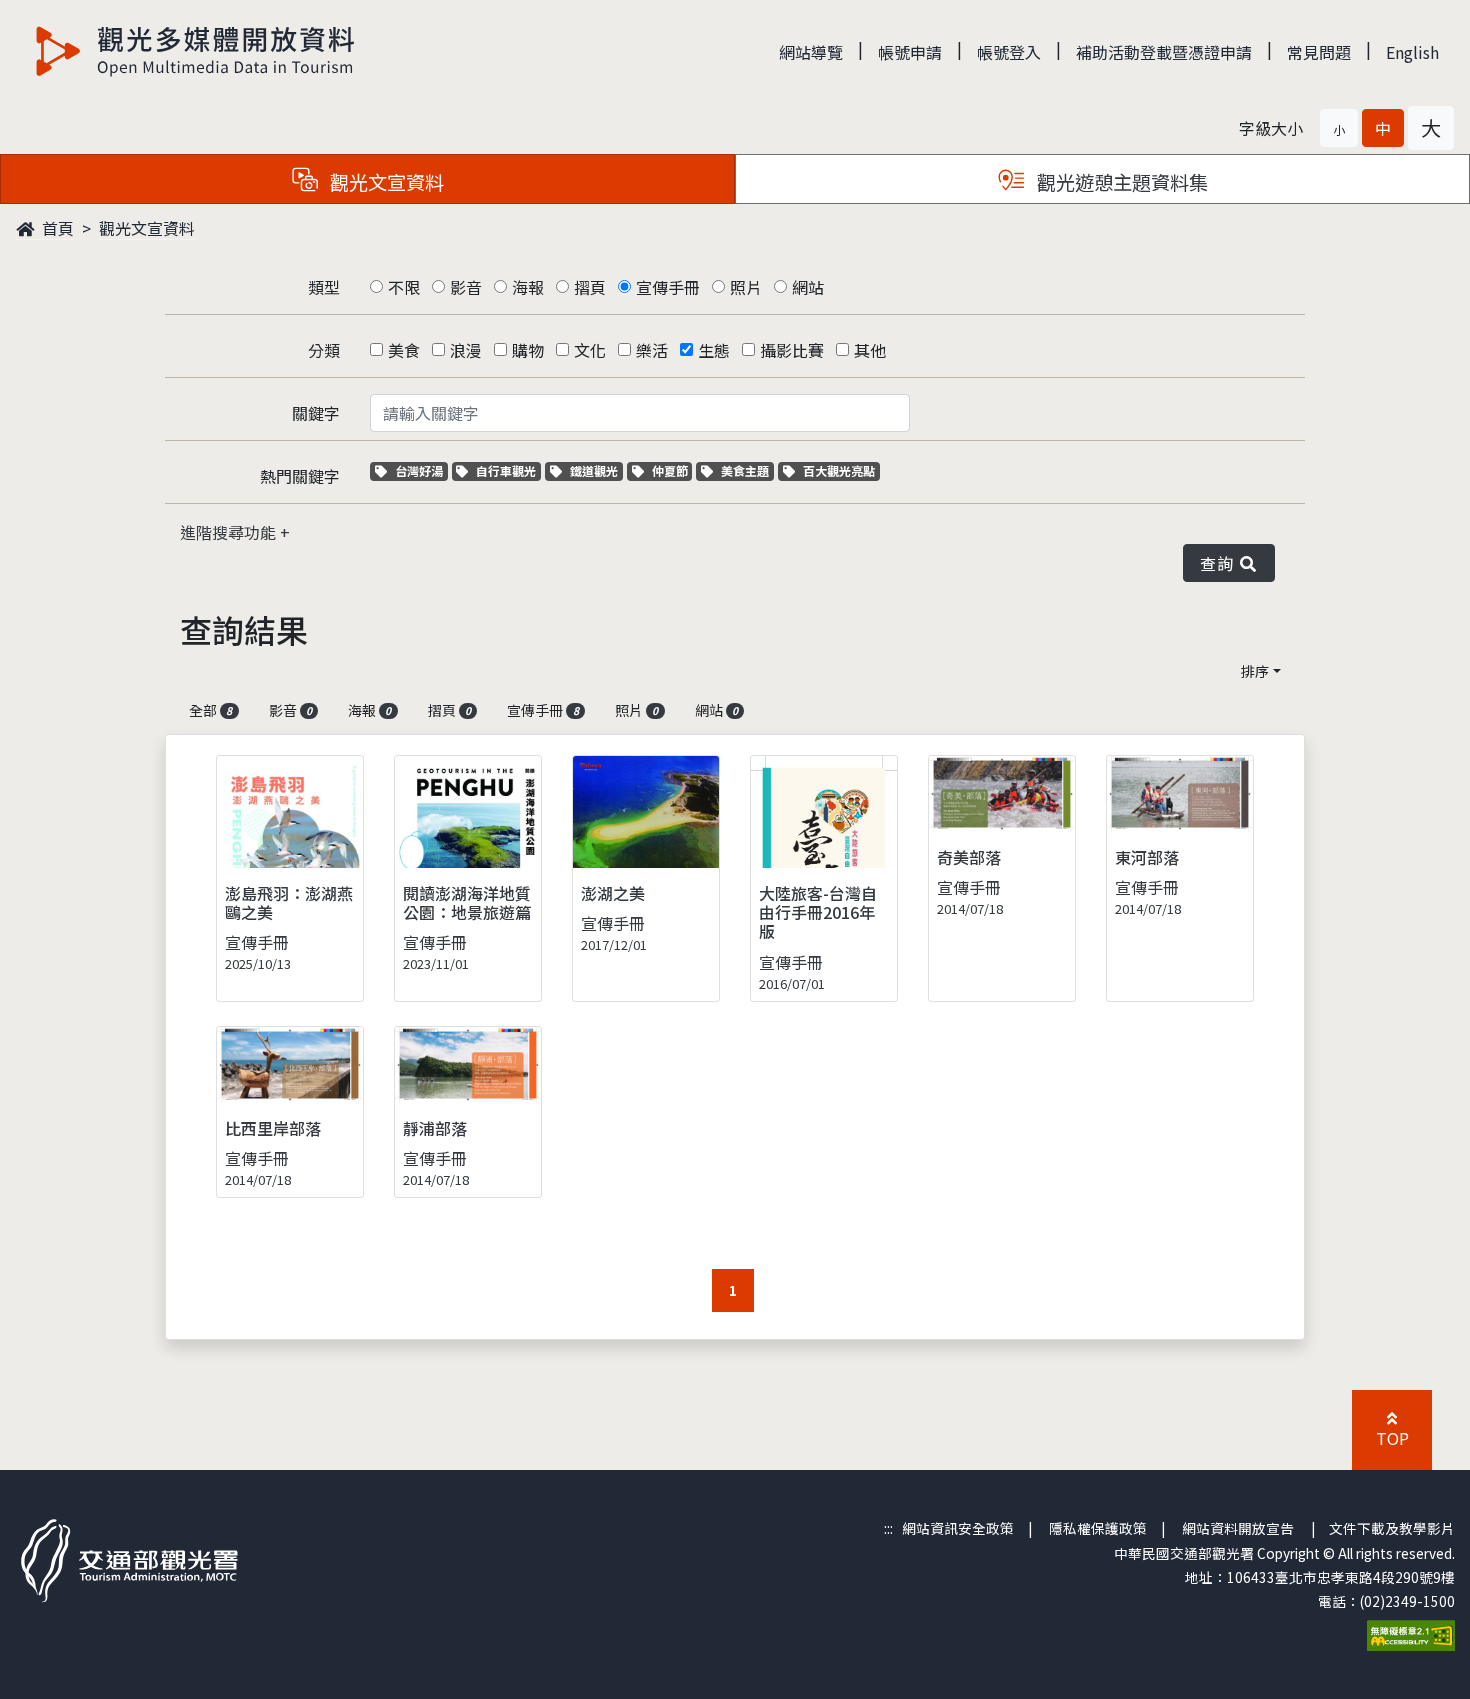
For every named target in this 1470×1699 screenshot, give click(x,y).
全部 (210, 710)
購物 (528, 350)
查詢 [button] (1220, 563)
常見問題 (1319, 52)
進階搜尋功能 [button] (230, 532)
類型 (324, 287)
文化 (590, 350)
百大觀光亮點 (838, 470)
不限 (404, 287)
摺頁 (590, 287)
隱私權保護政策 (1098, 1528)
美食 (404, 350)
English (1412, 52)
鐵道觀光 (596, 470)
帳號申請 (910, 52)
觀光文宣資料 (147, 228)
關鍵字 (316, 413)
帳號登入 (1009, 52)
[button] (1339, 128)
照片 (746, 287)
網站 (808, 287)
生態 (714, 350)
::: (888, 1528)
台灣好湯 (421, 470)
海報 (528, 287)
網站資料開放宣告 (1238, 1528)
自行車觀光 (505, 470)
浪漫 (466, 350)
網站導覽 (811, 52)
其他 (870, 350)
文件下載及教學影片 (1392, 1528)
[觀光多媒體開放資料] (196, 51)
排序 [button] (1255, 671)
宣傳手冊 (668, 287)
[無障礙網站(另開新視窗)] (1411, 1633)
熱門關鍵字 (300, 476)
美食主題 (747, 470)
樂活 (652, 350)
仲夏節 (672, 470)
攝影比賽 (792, 350)
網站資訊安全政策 (958, 1528)
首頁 (56, 228)
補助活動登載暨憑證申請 (1164, 52)
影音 (466, 287)
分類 (324, 350)
